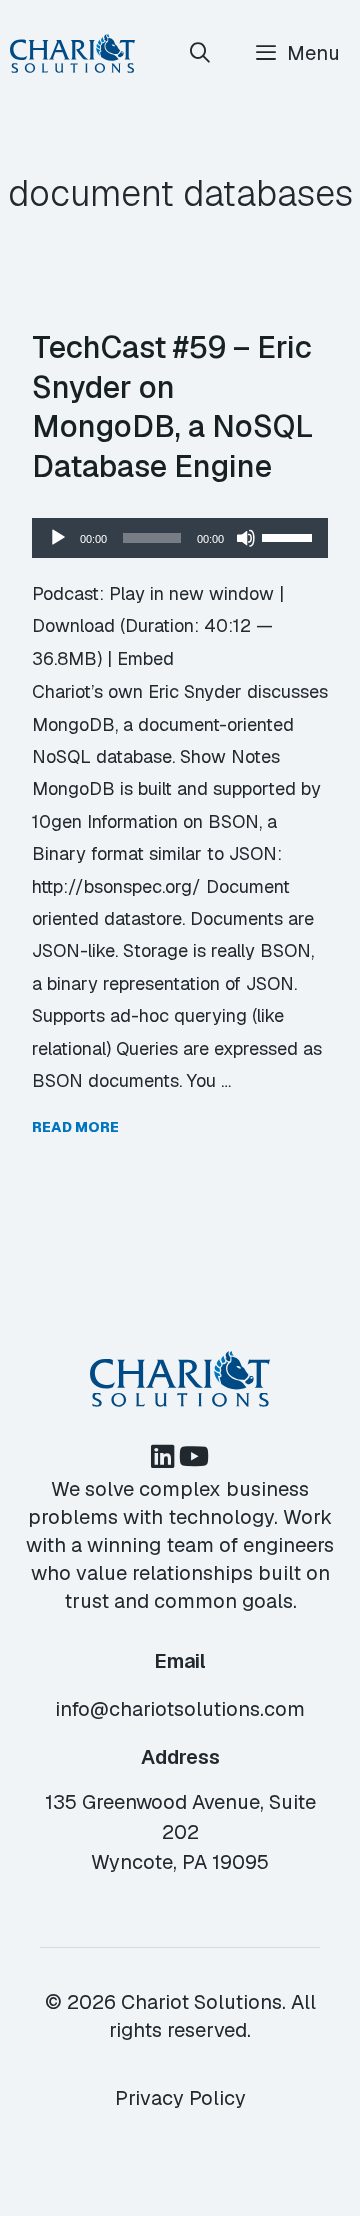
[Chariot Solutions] (72, 53)
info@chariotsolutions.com (180, 1709)
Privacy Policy (180, 2098)
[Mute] (246, 538)
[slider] (290, 536)
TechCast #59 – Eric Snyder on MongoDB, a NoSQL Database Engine (172, 406)
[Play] (58, 538)
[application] (180, 538)
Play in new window (191, 593)
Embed (145, 658)
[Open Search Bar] (201, 53)
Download (73, 625)
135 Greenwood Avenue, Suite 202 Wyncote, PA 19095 (180, 1832)
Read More (75, 1127)
